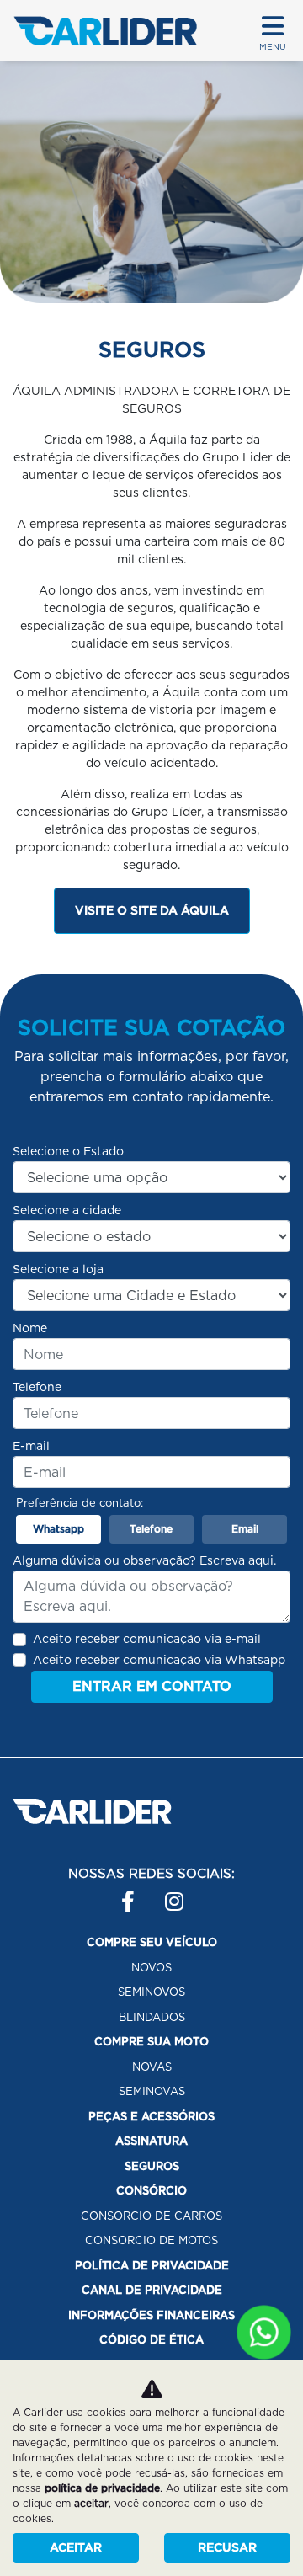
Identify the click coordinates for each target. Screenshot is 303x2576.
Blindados (152, 2017)
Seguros (152, 2166)
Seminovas (152, 2091)
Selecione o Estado (68, 1151)
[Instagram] (165, 1894)
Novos (151, 1968)
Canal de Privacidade (152, 2290)
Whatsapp (58, 1529)
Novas (152, 2067)
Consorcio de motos (151, 2240)
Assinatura (151, 2141)
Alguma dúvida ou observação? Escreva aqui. (144, 1560)
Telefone (37, 1387)
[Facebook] (121, 1894)
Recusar (227, 2547)
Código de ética (151, 2340)
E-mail (31, 1446)
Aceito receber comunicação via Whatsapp (159, 1660)
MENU (273, 46)
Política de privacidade (152, 2266)
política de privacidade (102, 2488)
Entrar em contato (152, 1686)
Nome (30, 1328)
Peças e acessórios (151, 2117)
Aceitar (76, 2547)
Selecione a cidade (67, 1210)
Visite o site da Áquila (152, 910)
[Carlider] (105, 31)
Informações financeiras (151, 2315)
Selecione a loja (58, 1269)
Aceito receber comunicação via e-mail (147, 1639)
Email (245, 1529)
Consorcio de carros (151, 2216)
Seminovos (151, 1992)
